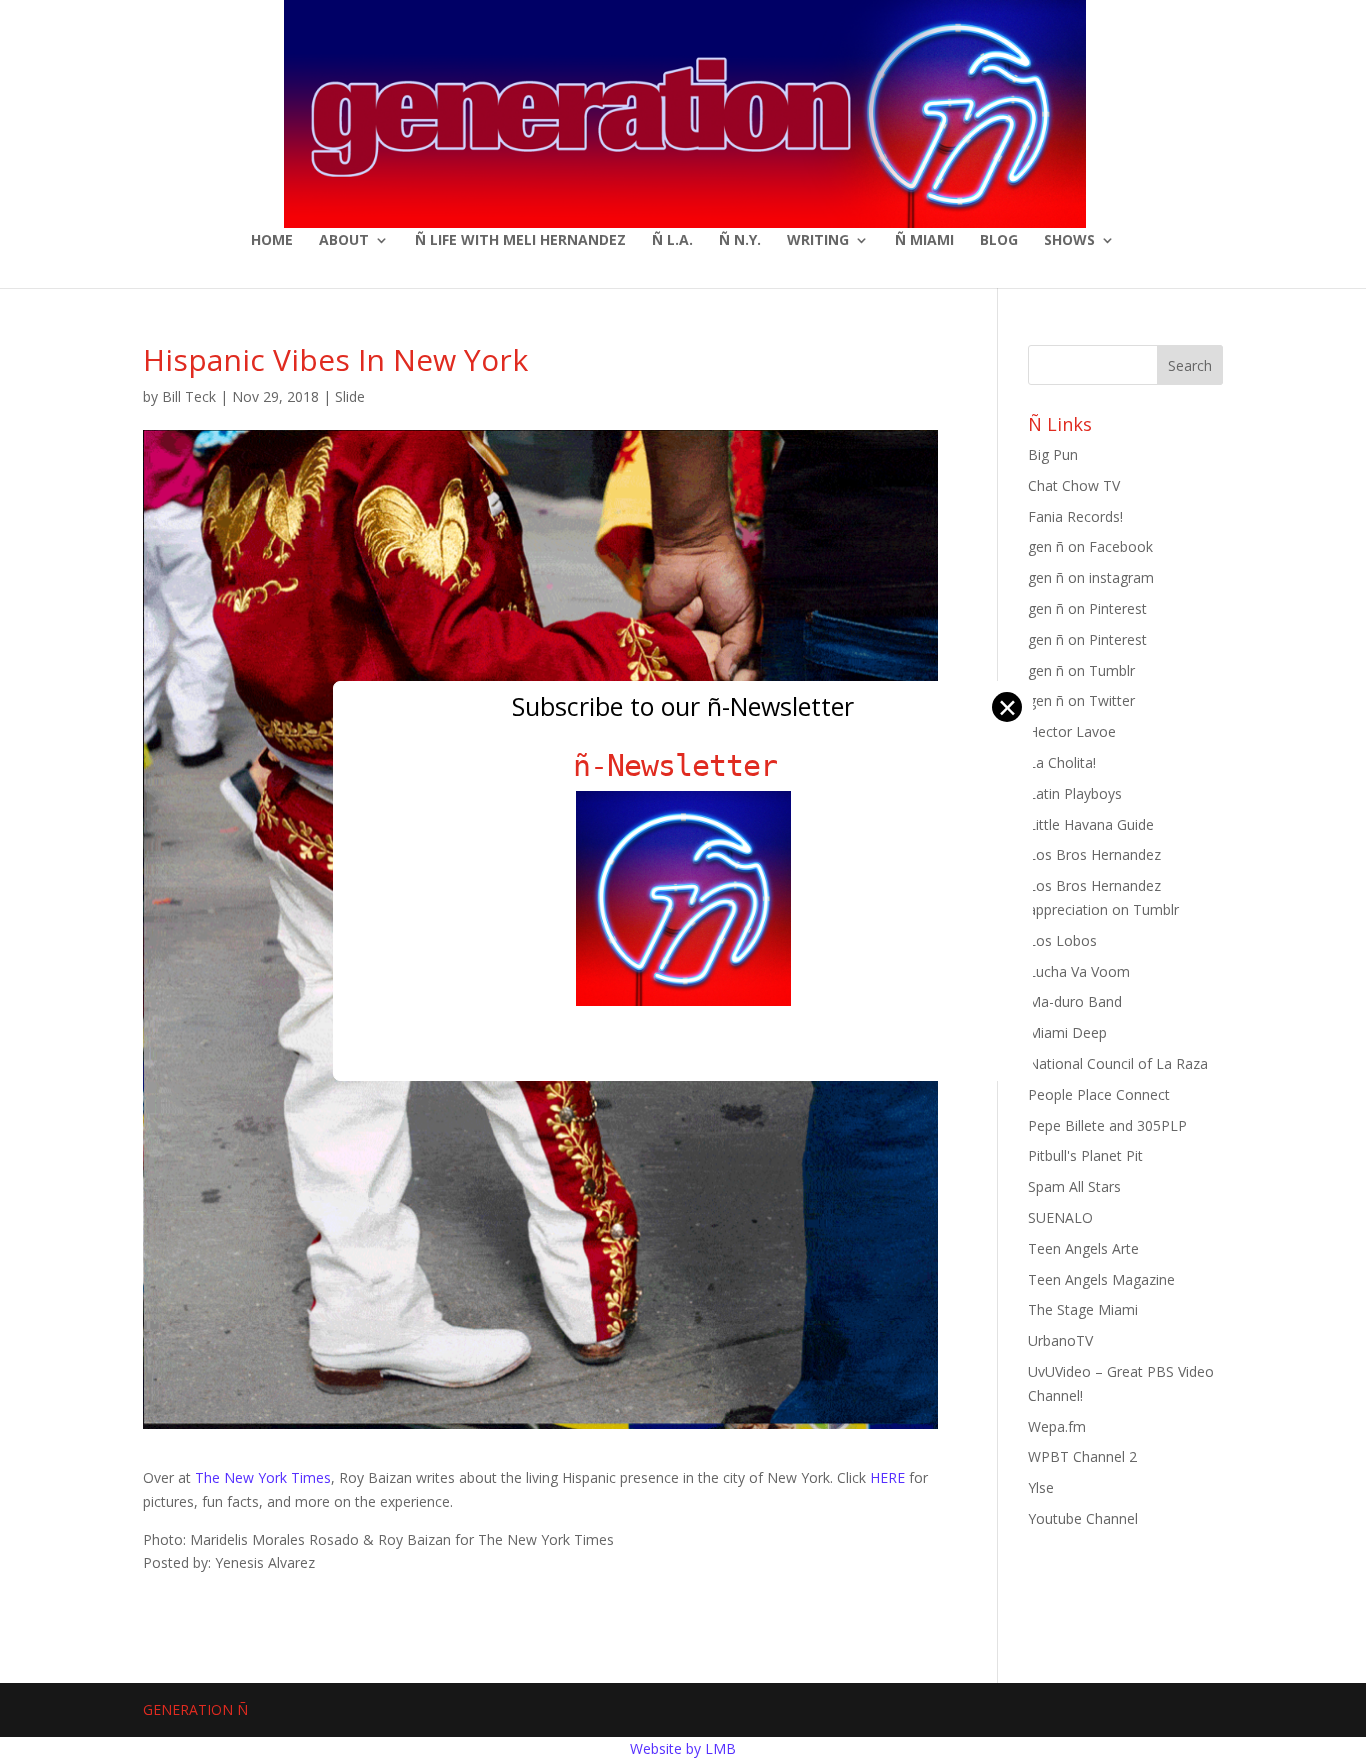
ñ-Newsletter (683, 765)
